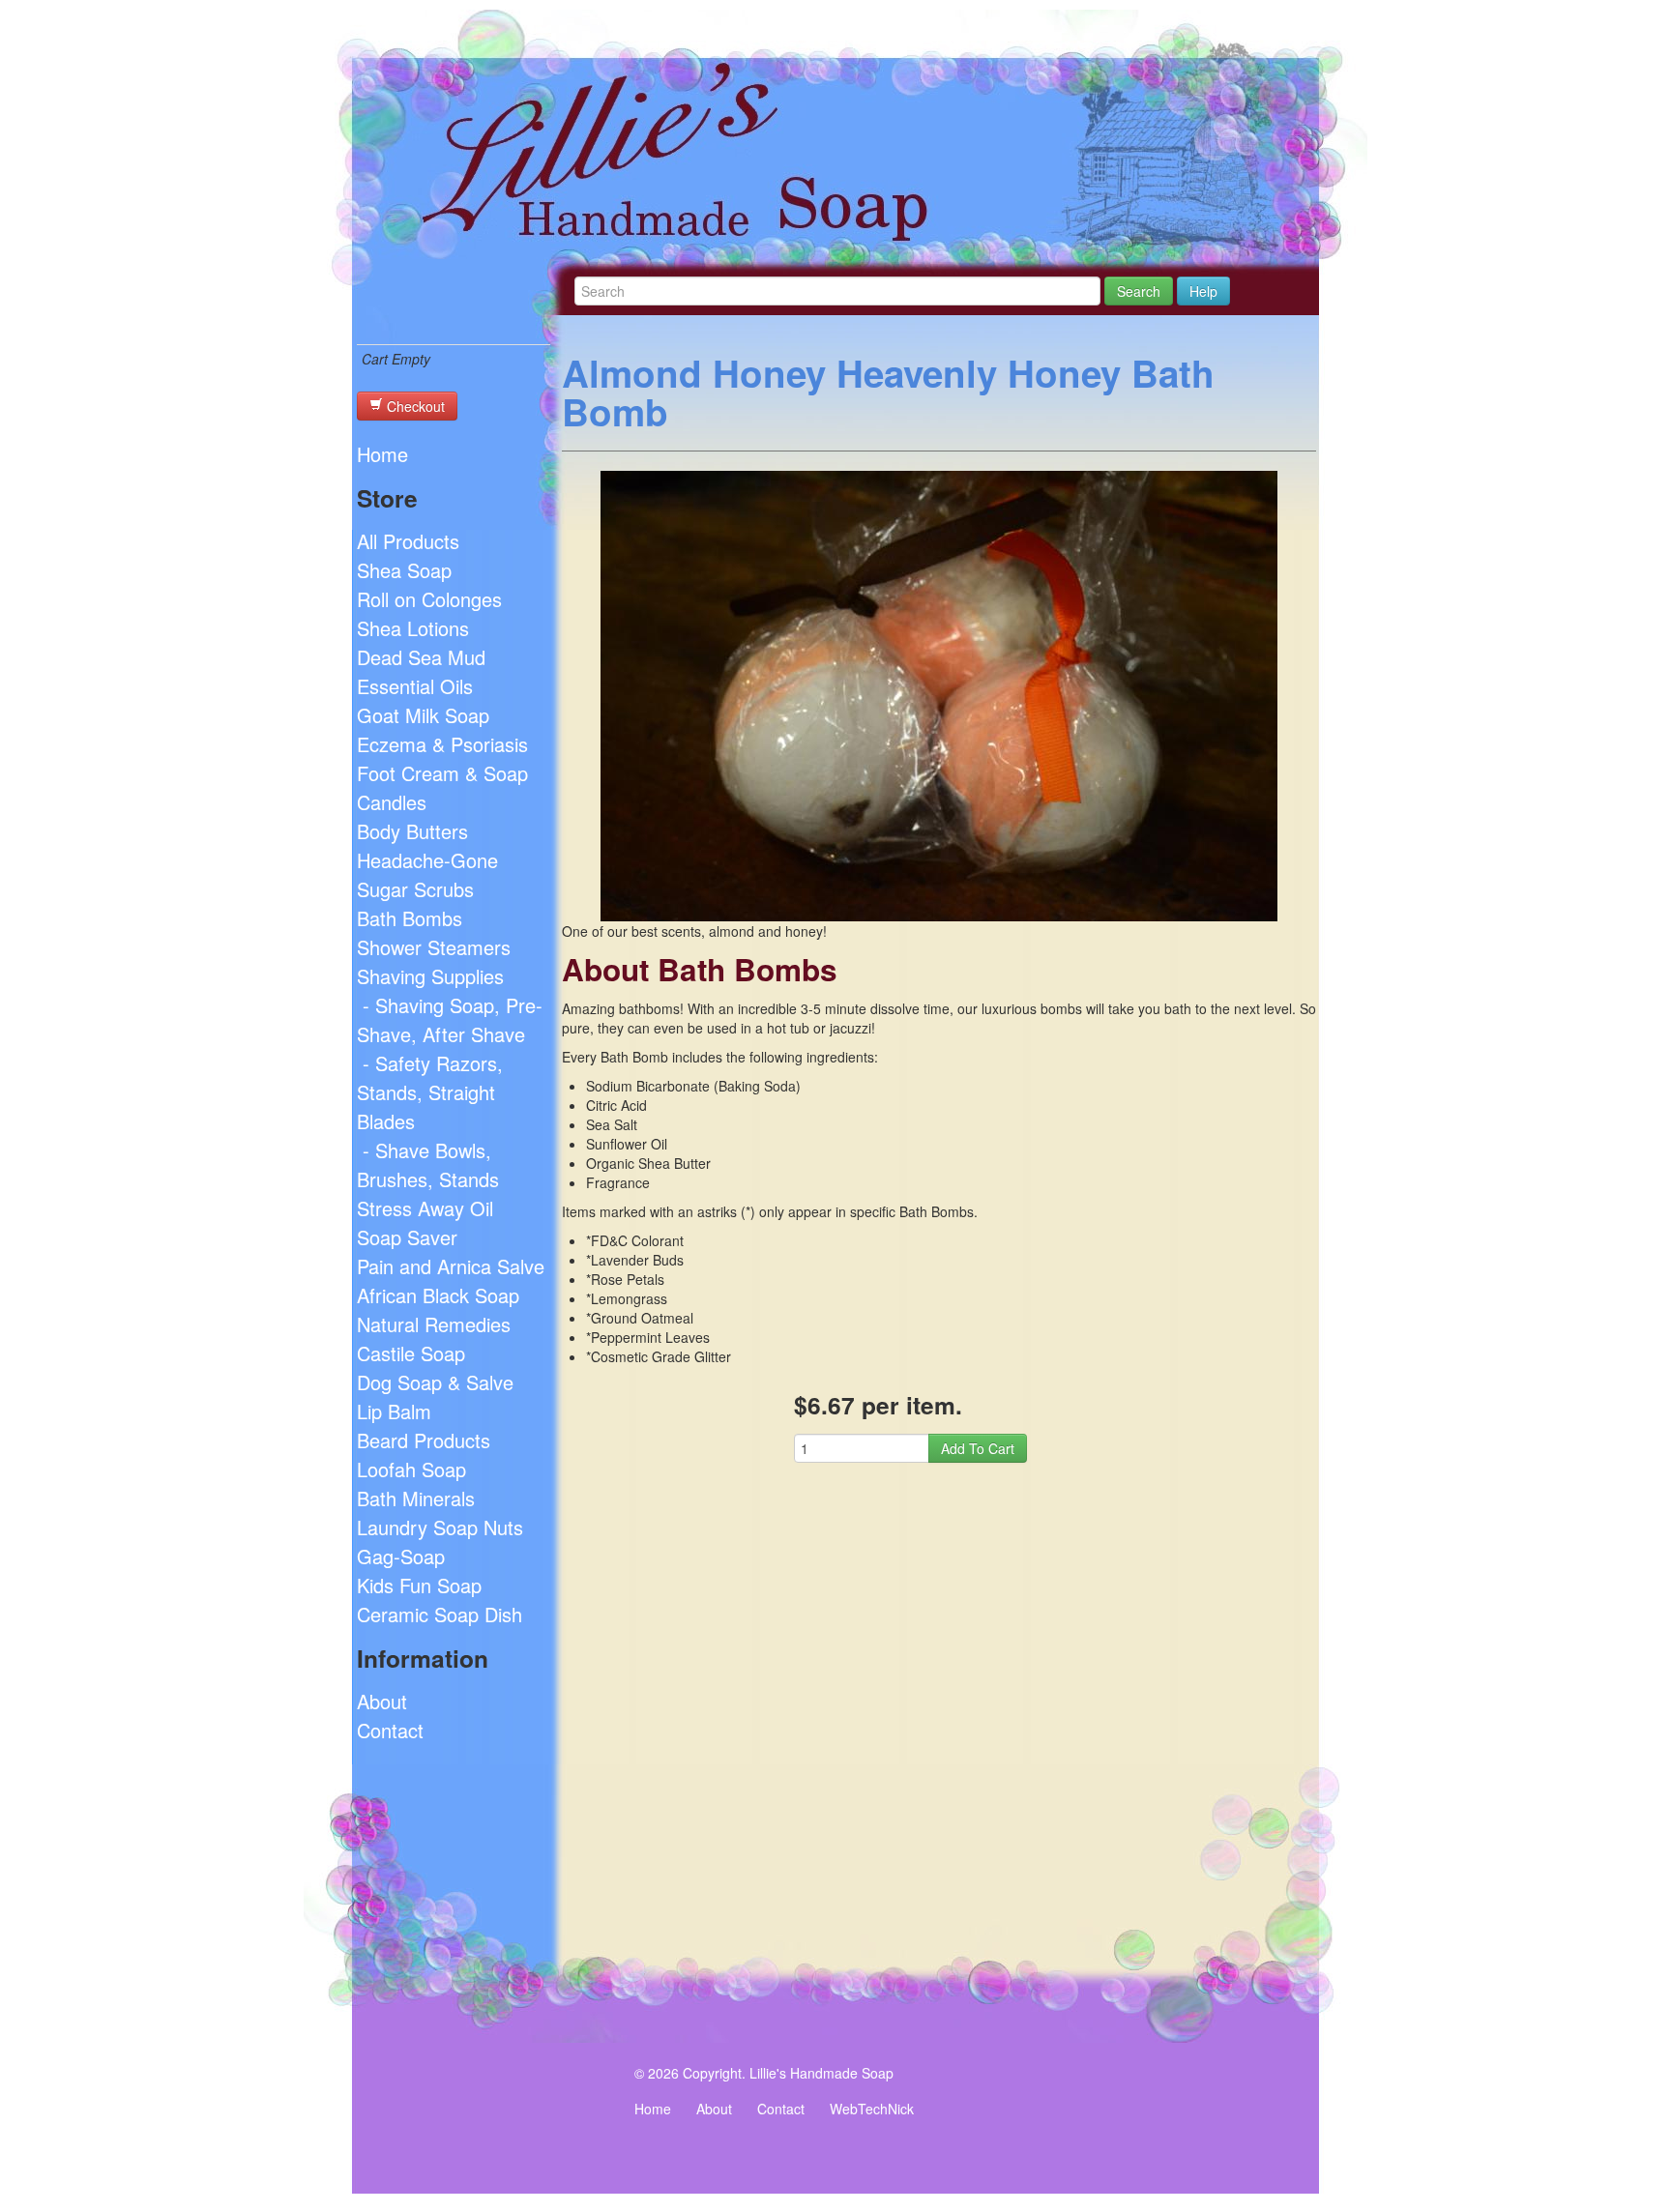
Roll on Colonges (429, 599)
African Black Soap (438, 1295)
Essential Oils (415, 686)
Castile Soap (411, 1353)
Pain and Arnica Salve (451, 1266)
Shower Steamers (434, 947)
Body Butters (412, 831)
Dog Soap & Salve (435, 1382)
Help (1203, 291)
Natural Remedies (434, 1324)
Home (382, 454)
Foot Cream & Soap (442, 773)
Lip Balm (394, 1411)
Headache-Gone (427, 860)
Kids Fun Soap (419, 1585)
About (382, 1701)
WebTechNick (872, 2109)
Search (1139, 291)
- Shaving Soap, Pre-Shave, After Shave (450, 1019)
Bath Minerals (416, 1498)
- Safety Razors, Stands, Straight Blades (430, 1092)
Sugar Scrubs (415, 889)
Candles (392, 802)
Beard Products (424, 1440)
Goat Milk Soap (423, 715)
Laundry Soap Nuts (440, 1527)
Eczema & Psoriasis (442, 744)
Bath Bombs (410, 918)
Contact (390, 1730)
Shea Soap (404, 570)
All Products (408, 541)
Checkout (414, 406)
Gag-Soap (401, 1556)
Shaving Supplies (430, 976)
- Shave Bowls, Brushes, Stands (428, 1164)
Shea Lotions (413, 628)
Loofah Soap (411, 1469)
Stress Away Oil (425, 1208)
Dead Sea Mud (421, 657)
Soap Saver (407, 1237)
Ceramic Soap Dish (440, 1614)
